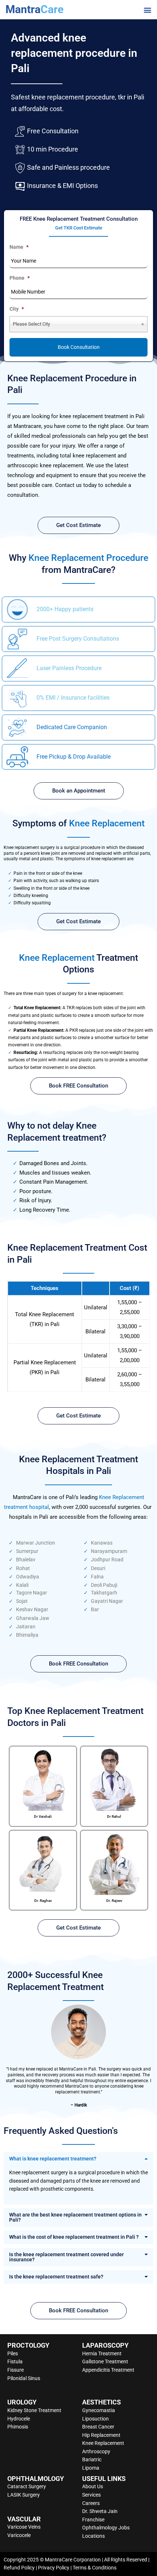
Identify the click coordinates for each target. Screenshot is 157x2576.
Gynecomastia (99, 2410)
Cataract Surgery (27, 2486)
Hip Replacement (101, 2435)
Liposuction (95, 2419)
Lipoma (91, 2468)
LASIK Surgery (24, 2495)
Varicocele (19, 2535)
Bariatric (92, 2459)
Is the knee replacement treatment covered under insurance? (66, 2257)
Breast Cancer (98, 2427)
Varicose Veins (24, 2527)
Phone (20, 278)
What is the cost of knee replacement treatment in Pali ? (74, 2237)
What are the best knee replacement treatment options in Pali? (75, 2217)
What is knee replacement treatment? (53, 2159)
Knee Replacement (103, 2443)
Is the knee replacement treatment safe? (56, 2277)
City (17, 309)
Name (19, 247)
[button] (147, 10)
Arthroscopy (96, 2451)
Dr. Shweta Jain (100, 2511)
